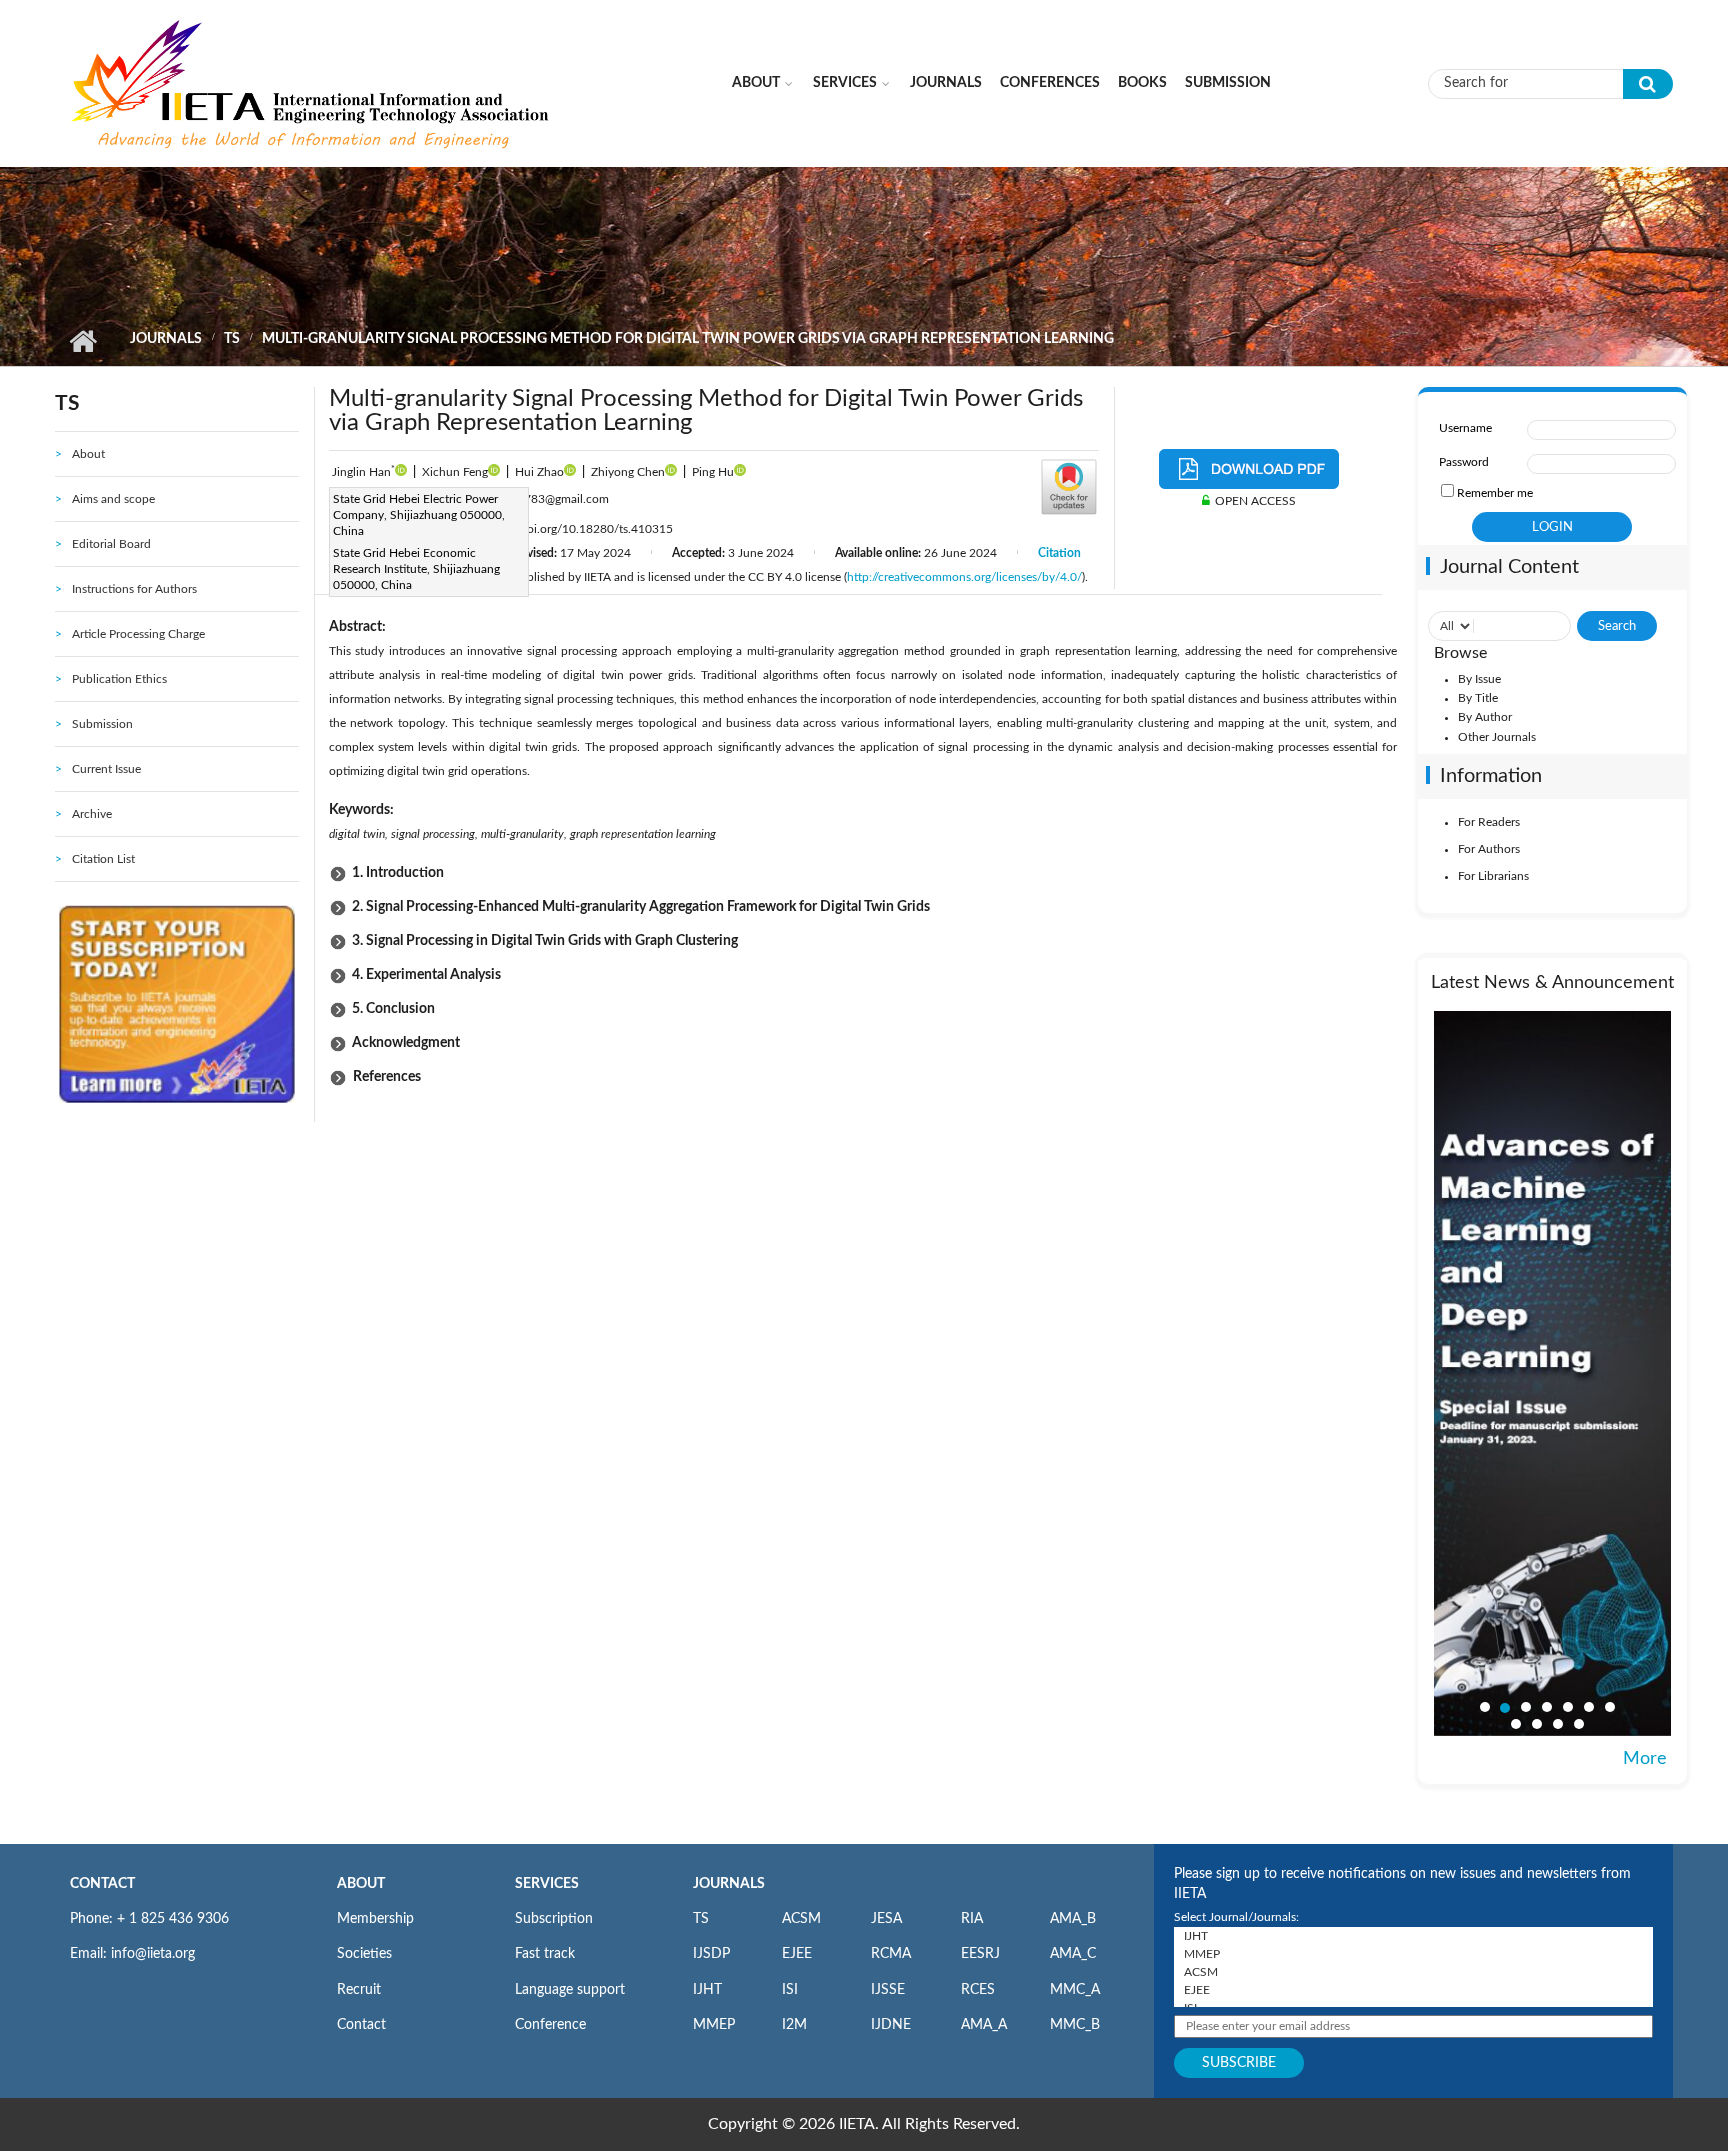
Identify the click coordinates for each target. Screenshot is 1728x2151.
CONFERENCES (1050, 83)
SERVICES (547, 1884)
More (1645, 1759)
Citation (1059, 553)
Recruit (359, 1990)
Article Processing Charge (138, 634)
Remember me (1495, 493)
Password (1464, 462)
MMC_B (1075, 2025)
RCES (978, 1990)
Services (845, 83)
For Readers (1489, 822)
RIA (972, 1919)
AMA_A (984, 2025)
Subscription (554, 1919)
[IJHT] (1413, 1936)
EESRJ (980, 1954)
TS (232, 339)
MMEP (714, 2025)
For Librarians (1493, 876)
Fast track (545, 1954)
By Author (1485, 717)
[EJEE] (1413, 1990)
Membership (375, 1919)
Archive (92, 814)
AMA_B (1073, 1919)
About (756, 83)
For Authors (1489, 849)
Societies (364, 1954)
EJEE (797, 1954)
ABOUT (361, 1884)
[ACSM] (1413, 1972)
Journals (946, 83)
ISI (790, 1990)
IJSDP (711, 1954)
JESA (886, 1919)
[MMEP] (1413, 1954)
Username (1465, 428)
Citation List (103, 859)
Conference (550, 2025)
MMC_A (1075, 1990)
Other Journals (1497, 737)
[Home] (312, 83)
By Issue (1479, 679)
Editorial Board (111, 544)
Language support (570, 1990)
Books (1142, 83)
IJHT (707, 1990)
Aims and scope (113, 499)
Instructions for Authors (134, 589)
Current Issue (106, 769)
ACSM (801, 1919)
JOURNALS (729, 1884)
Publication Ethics (119, 679)
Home (82, 341)
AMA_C (1073, 1954)
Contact (361, 2025)
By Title (1478, 698)
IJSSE (888, 1990)
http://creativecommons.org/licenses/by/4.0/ (964, 577)
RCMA (891, 1954)
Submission (1228, 83)
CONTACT (102, 1884)
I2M (794, 2025)
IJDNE (891, 2025)
